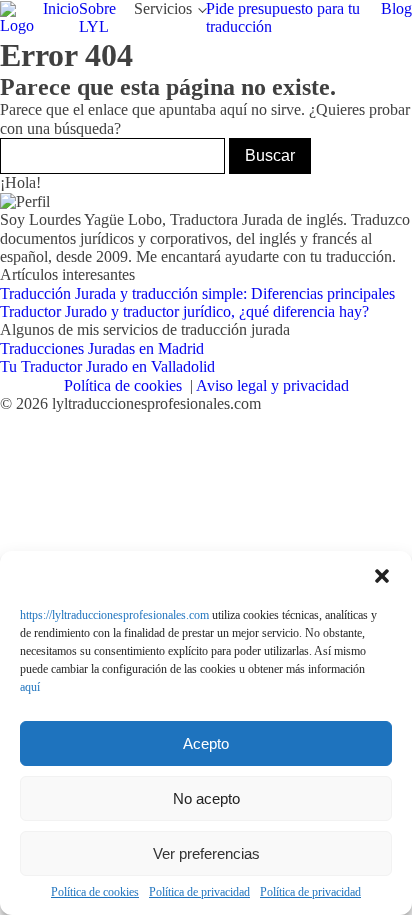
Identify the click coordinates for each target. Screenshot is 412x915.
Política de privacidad (199, 892)
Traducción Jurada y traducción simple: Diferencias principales (197, 293)
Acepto (206, 743)
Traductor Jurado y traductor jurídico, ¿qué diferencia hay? (184, 311)
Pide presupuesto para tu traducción (283, 17)
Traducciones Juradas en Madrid (102, 348)
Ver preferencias (206, 853)
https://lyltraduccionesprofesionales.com (114, 615)
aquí (30, 687)
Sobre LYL (97, 17)
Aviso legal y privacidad (272, 385)
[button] (382, 576)
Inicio (61, 8)
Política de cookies (95, 892)
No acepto (206, 798)
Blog (396, 8)
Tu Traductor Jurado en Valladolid (107, 366)
